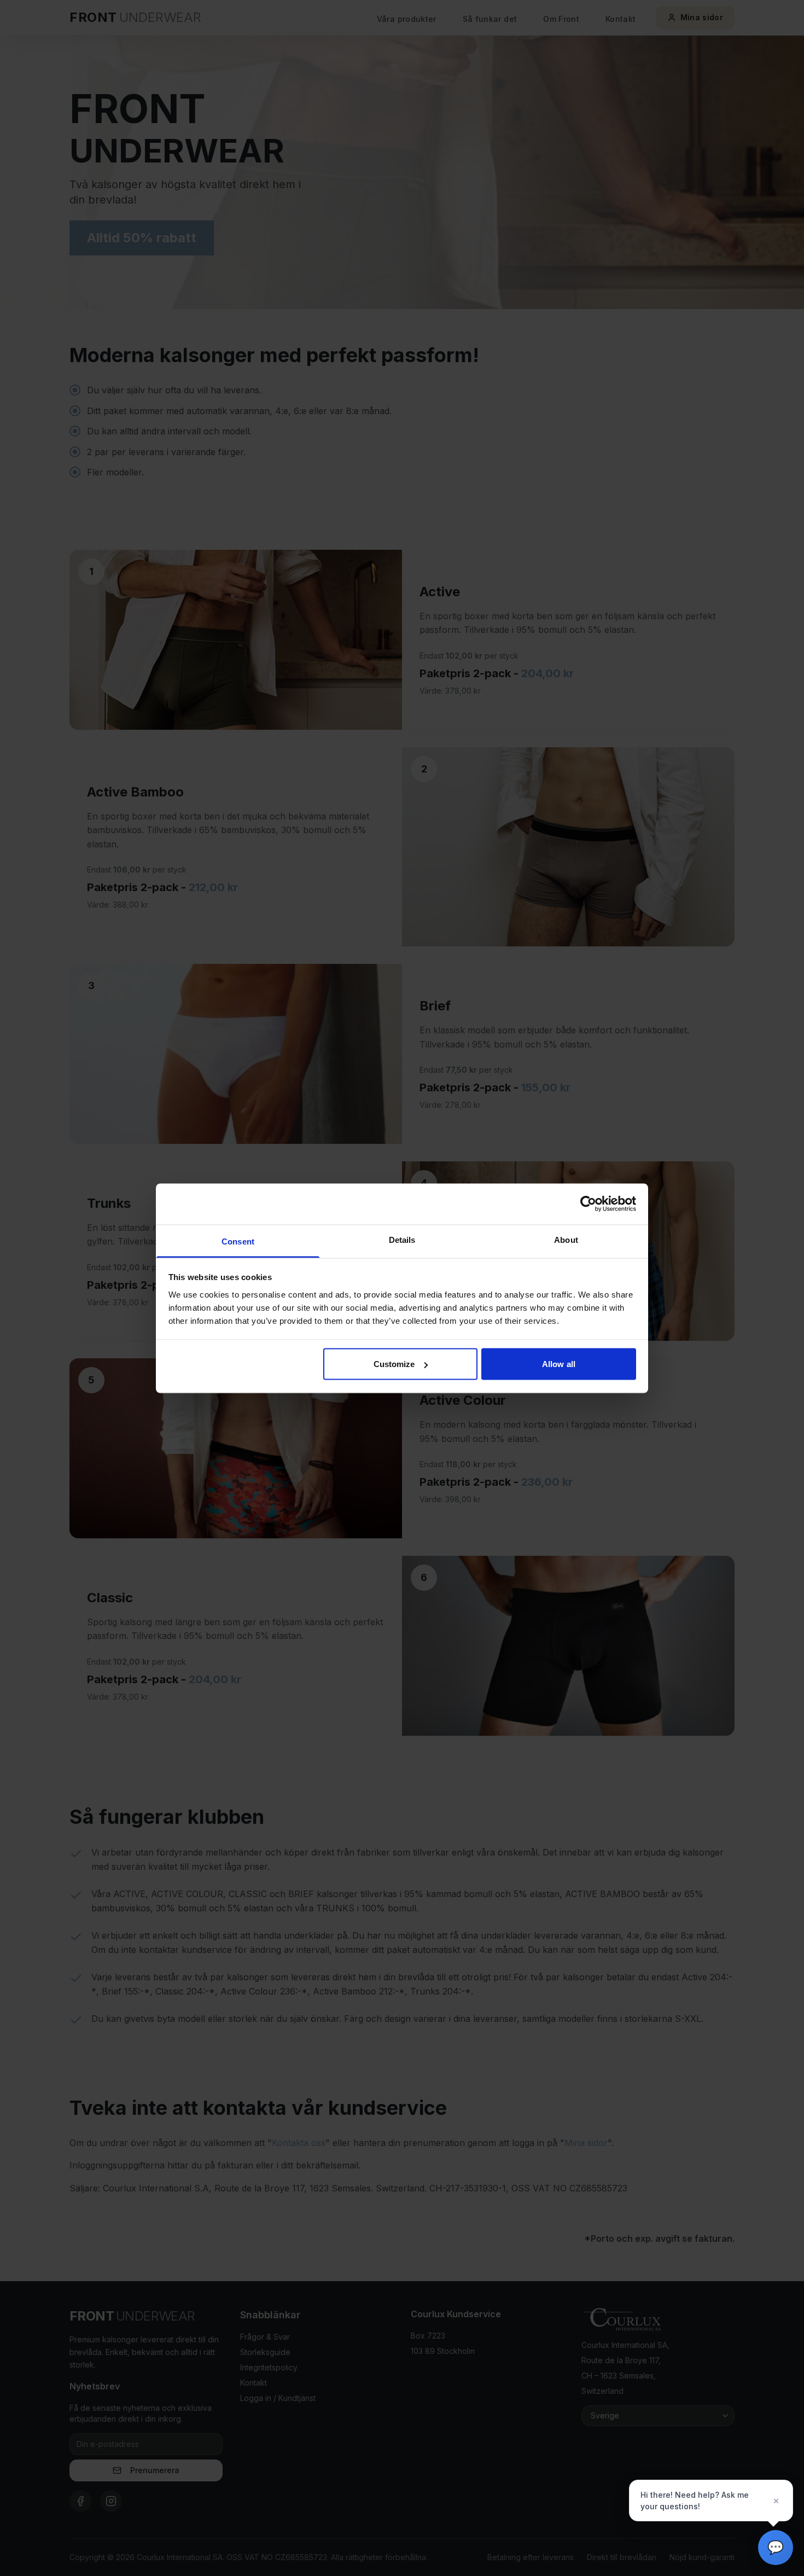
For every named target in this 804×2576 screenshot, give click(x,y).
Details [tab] (402, 1239)
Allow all (559, 1364)
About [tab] (566, 1239)
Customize (394, 1364)
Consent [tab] (238, 1241)
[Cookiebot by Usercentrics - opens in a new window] (588, 1204)
